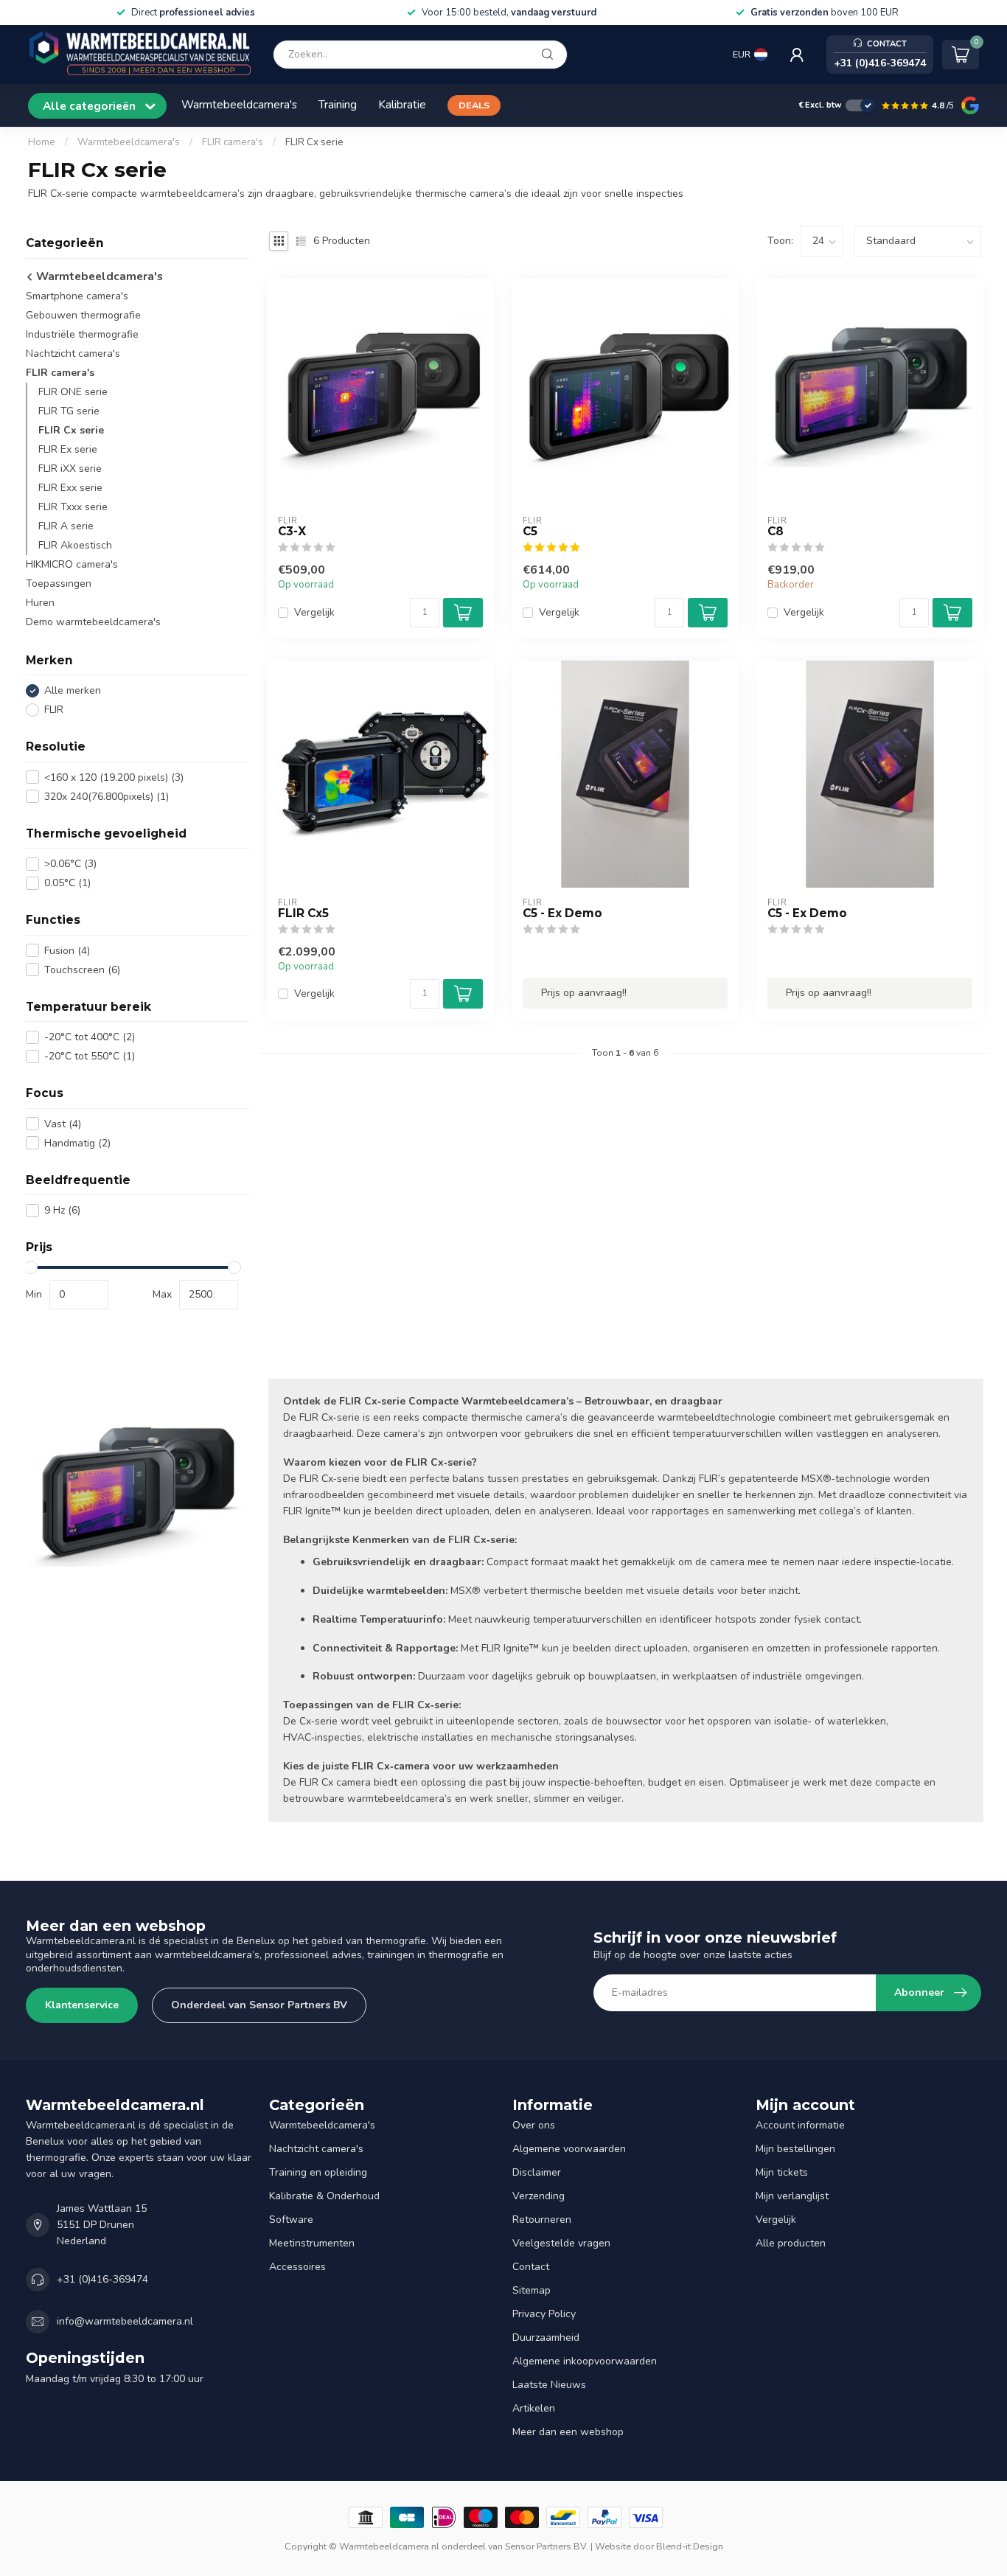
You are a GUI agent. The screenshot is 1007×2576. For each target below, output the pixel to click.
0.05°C (67, 883)
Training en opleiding (318, 2172)
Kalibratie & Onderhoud (324, 2196)
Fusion (67, 951)
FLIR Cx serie (314, 142)
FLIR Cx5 (303, 913)
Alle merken (73, 690)
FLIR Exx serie (70, 488)
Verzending (539, 2196)
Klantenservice (82, 2005)
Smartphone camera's (77, 296)
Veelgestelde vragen (561, 2243)
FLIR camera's (233, 142)
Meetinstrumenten (312, 2243)
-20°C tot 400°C (90, 1037)
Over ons (534, 2125)
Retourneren (542, 2220)
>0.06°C (70, 864)
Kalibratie (402, 104)
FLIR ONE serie (73, 392)
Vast (63, 1123)
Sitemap (532, 2290)
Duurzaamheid (546, 2337)
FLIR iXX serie (70, 469)
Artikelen (534, 2408)
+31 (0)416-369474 (102, 2279)
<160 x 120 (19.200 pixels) (114, 777)
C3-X (292, 532)
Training (338, 104)
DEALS (474, 105)
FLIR (54, 710)
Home (42, 142)
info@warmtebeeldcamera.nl (125, 2321)
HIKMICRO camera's (72, 564)
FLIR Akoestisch (75, 545)
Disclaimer (537, 2172)
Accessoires (297, 2267)
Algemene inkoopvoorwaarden (585, 2361)
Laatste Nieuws (549, 2385)
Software (291, 2220)
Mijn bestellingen (795, 2149)
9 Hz (62, 1210)
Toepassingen (59, 584)
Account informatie (800, 2125)
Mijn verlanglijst (792, 2196)
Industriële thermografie (82, 334)
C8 (776, 532)
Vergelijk (314, 612)
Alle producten (791, 2243)
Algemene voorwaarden (569, 2149)
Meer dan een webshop (568, 2432)
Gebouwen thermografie (83, 315)
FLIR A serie (66, 526)
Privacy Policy (544, 2314)
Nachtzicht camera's (73, 354)
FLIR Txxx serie (73, 507)
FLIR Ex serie (68, 449)
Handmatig (77, 1142)
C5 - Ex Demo (562, 913)
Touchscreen (82, 970)
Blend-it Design (690, 2546)
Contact (531, 2267)
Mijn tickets (782, 2172)
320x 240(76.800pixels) (107, 797)
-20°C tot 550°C (90, 1056)
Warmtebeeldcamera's (239, 104)
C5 (530, 532)
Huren (40, 603)
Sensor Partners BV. (547, 2546)
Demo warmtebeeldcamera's (93, 622)
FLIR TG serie (69, 411)
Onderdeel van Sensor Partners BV (259, 2005)
